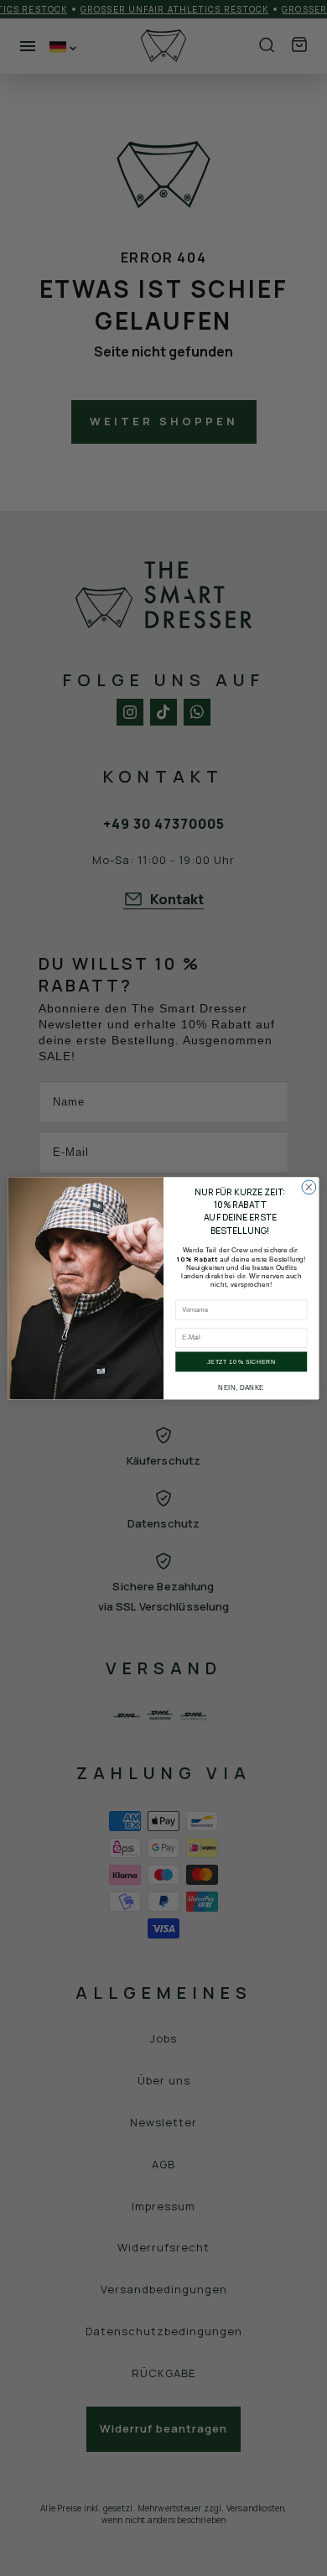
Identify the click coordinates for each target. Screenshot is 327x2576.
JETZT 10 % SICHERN (241, 1361)
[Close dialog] (309, 1187)
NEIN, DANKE (241, 1387)
